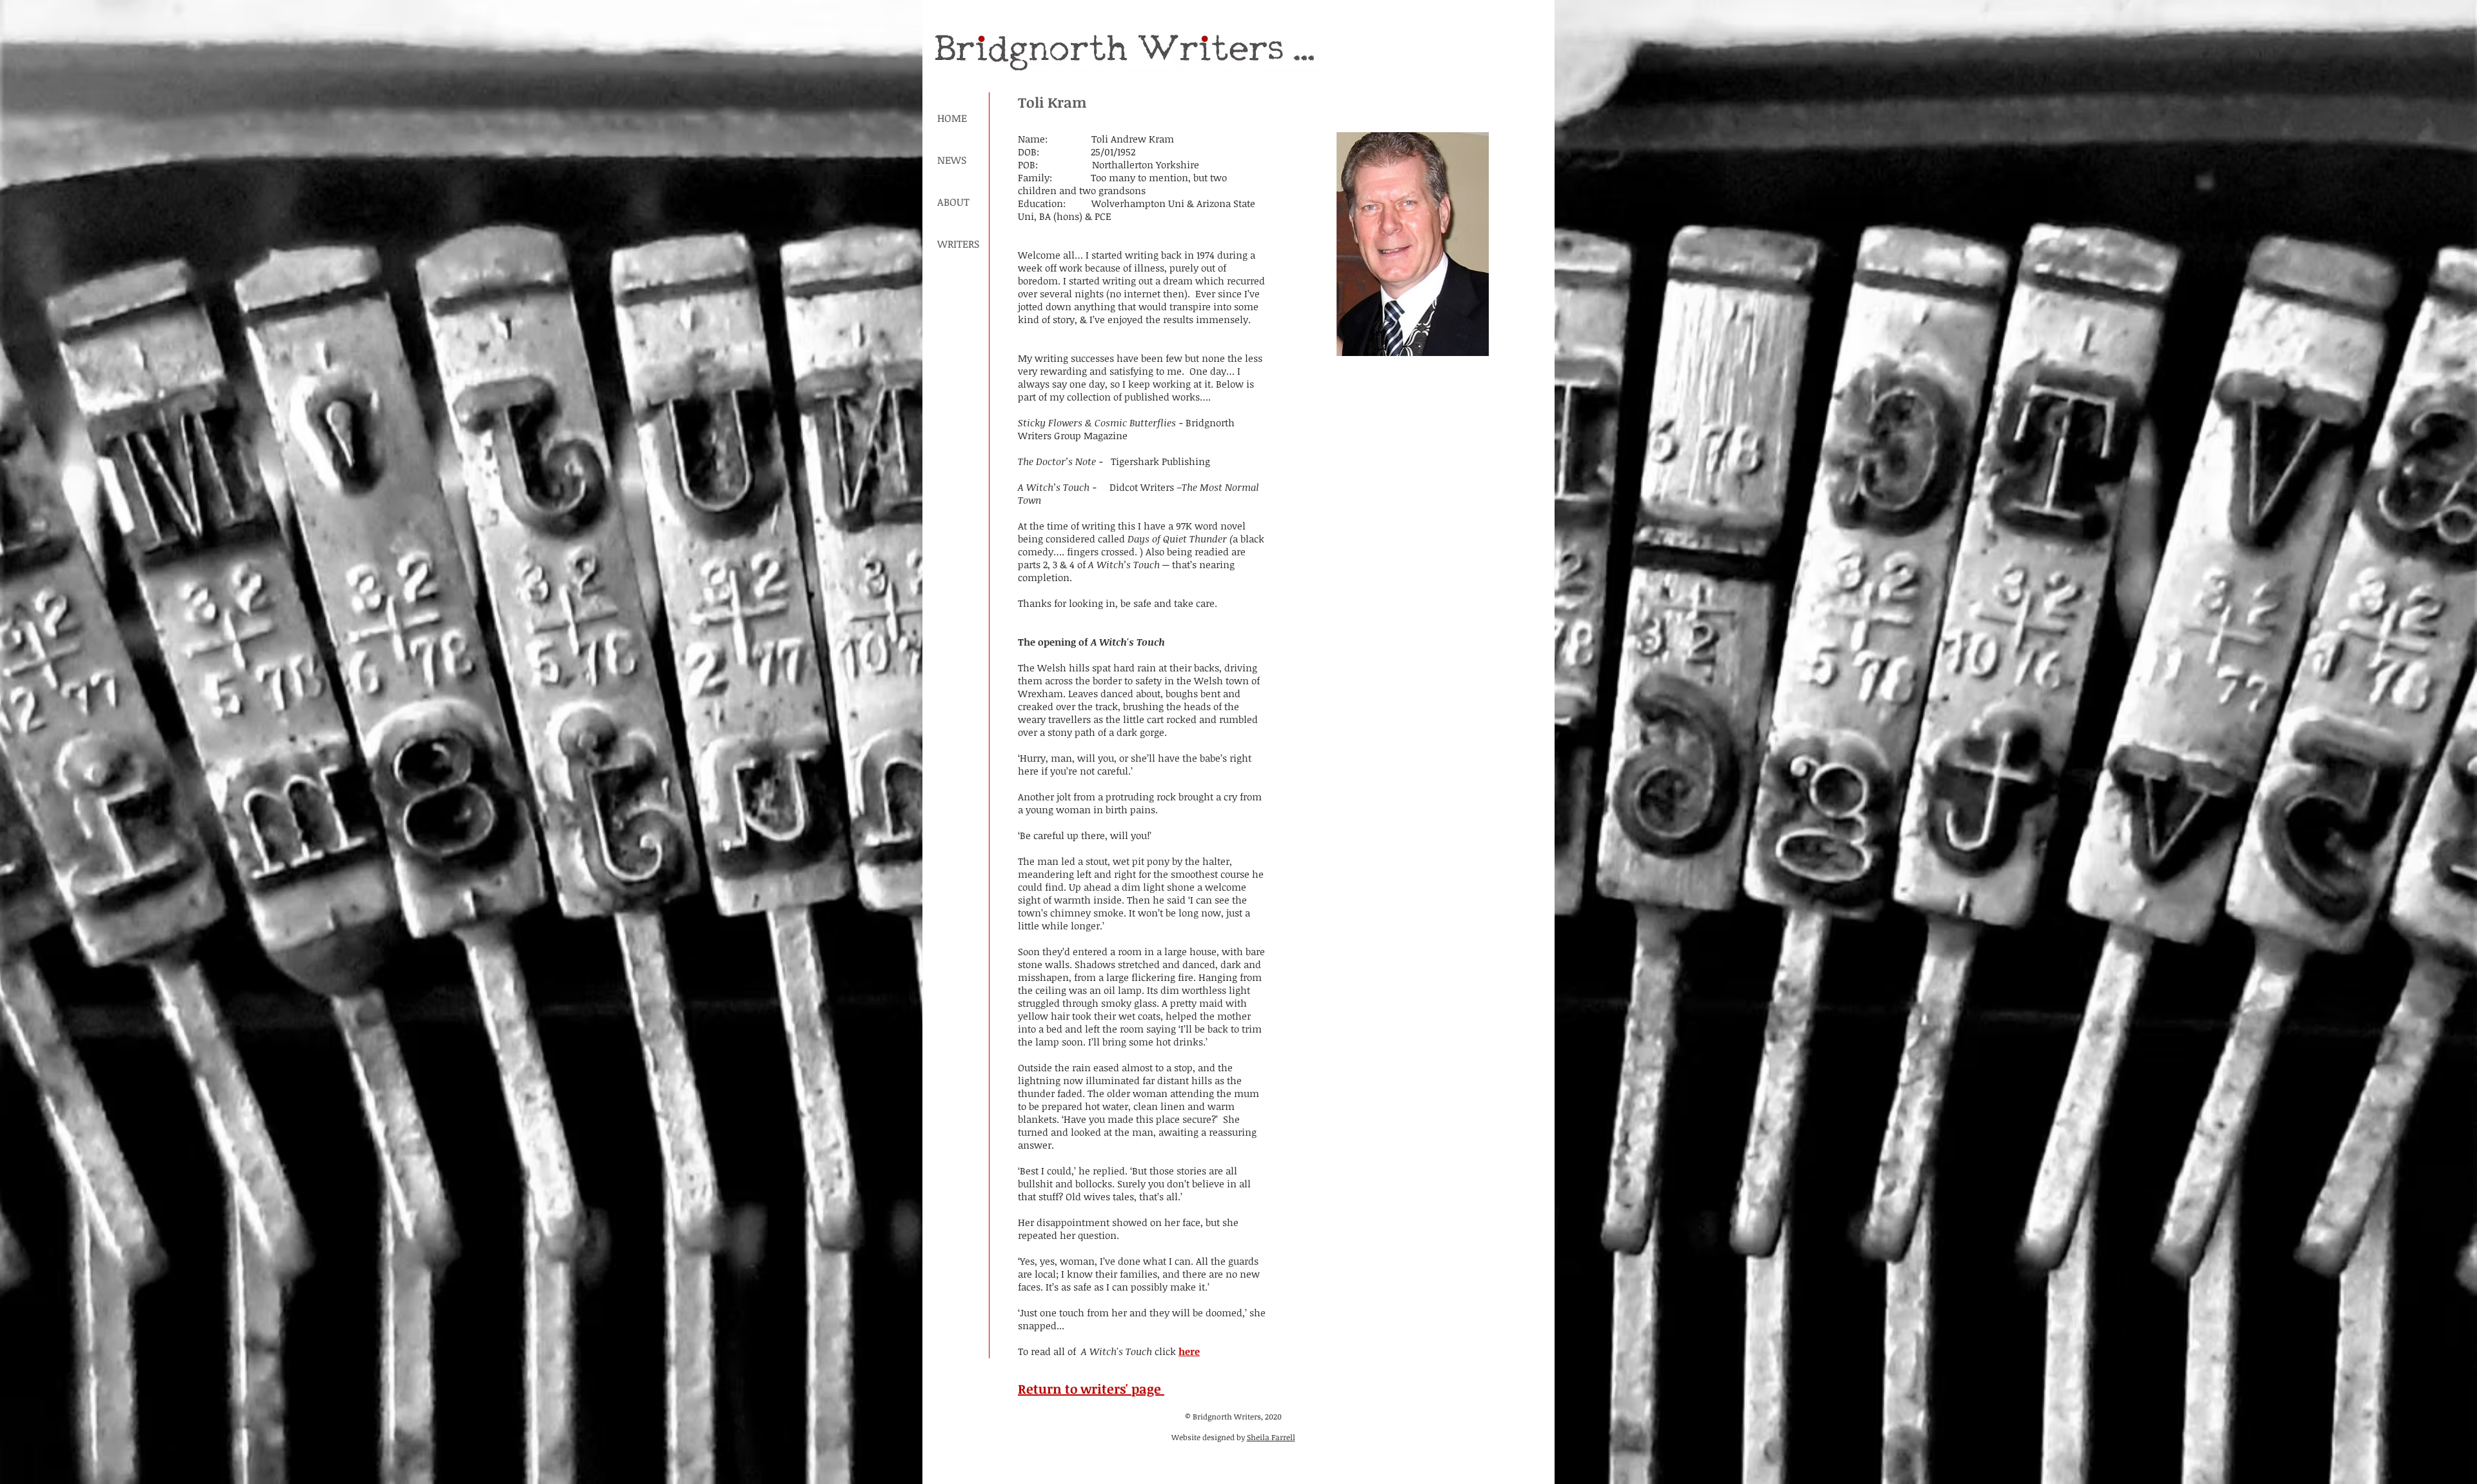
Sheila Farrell (1271, 1437)
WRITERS (958, 244)
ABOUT (953, 202)
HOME (952, 118)
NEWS (952, 160)
